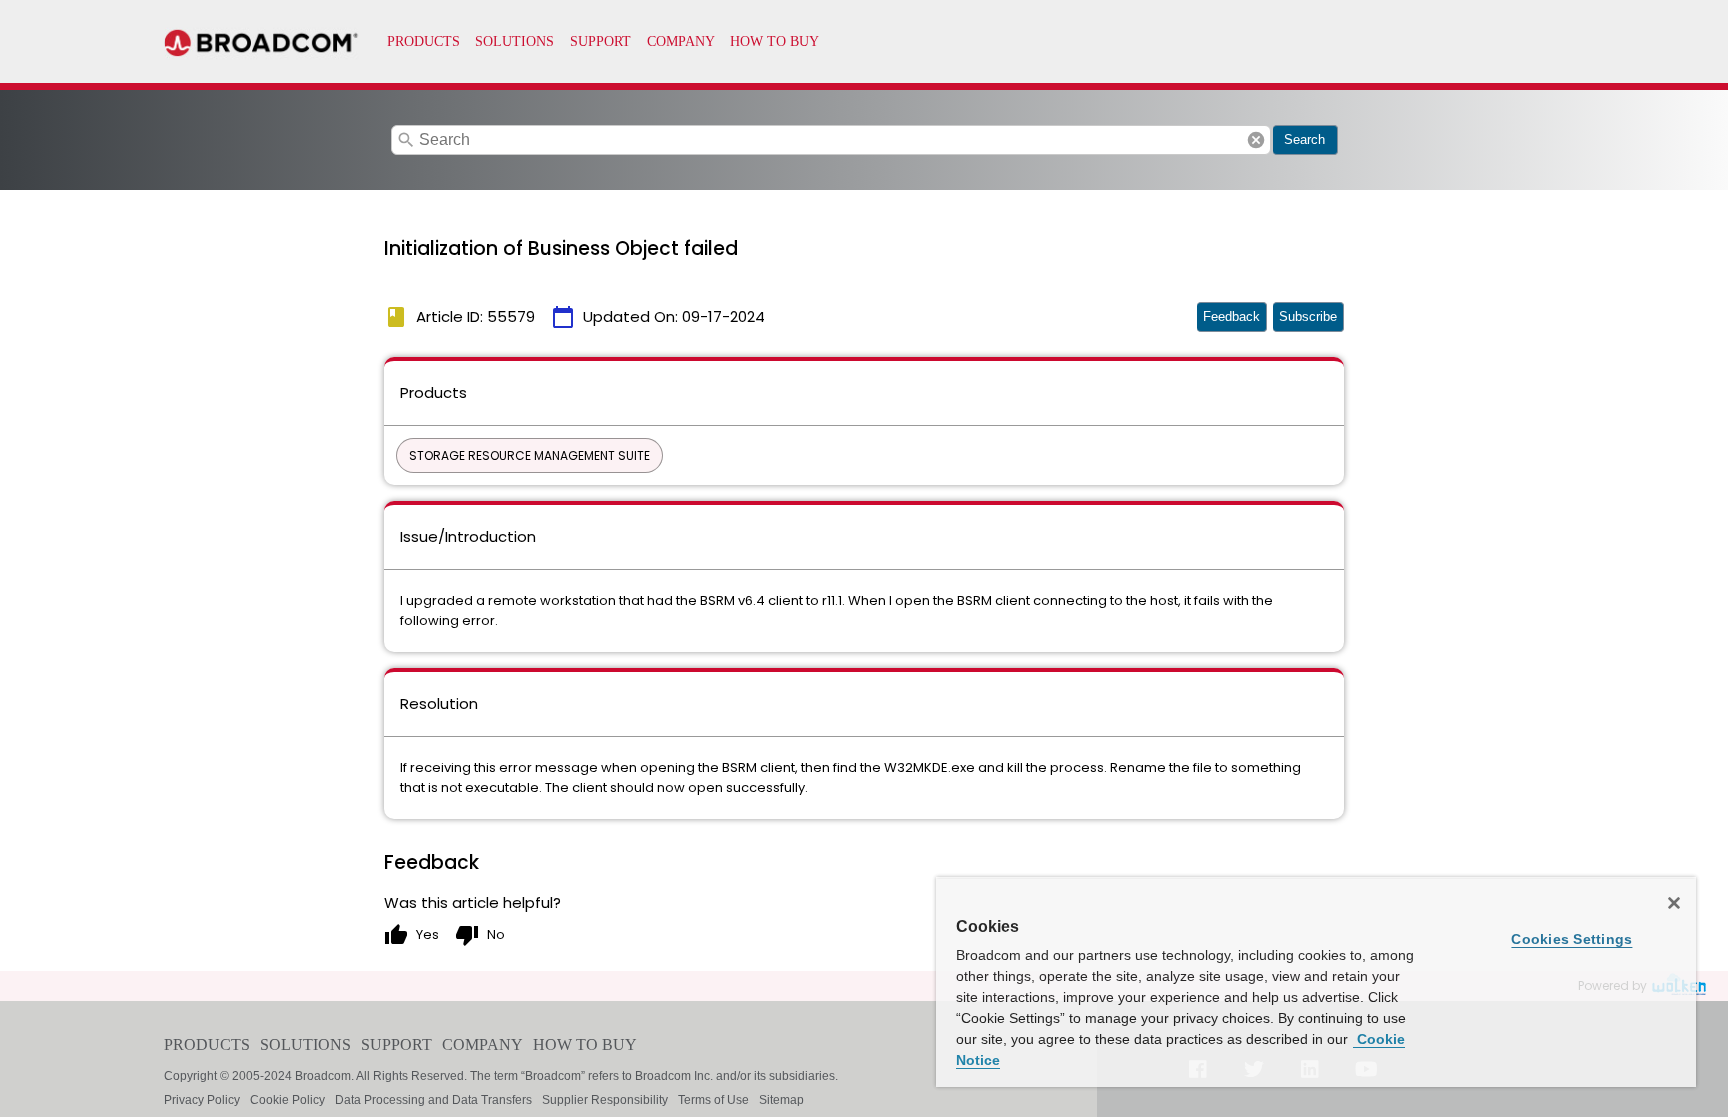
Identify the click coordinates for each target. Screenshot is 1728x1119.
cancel (1256, 140)
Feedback (1231, 316)
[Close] (1674, 903)
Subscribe (1308, 316)
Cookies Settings (1571, 939)
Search (1304, 139)
